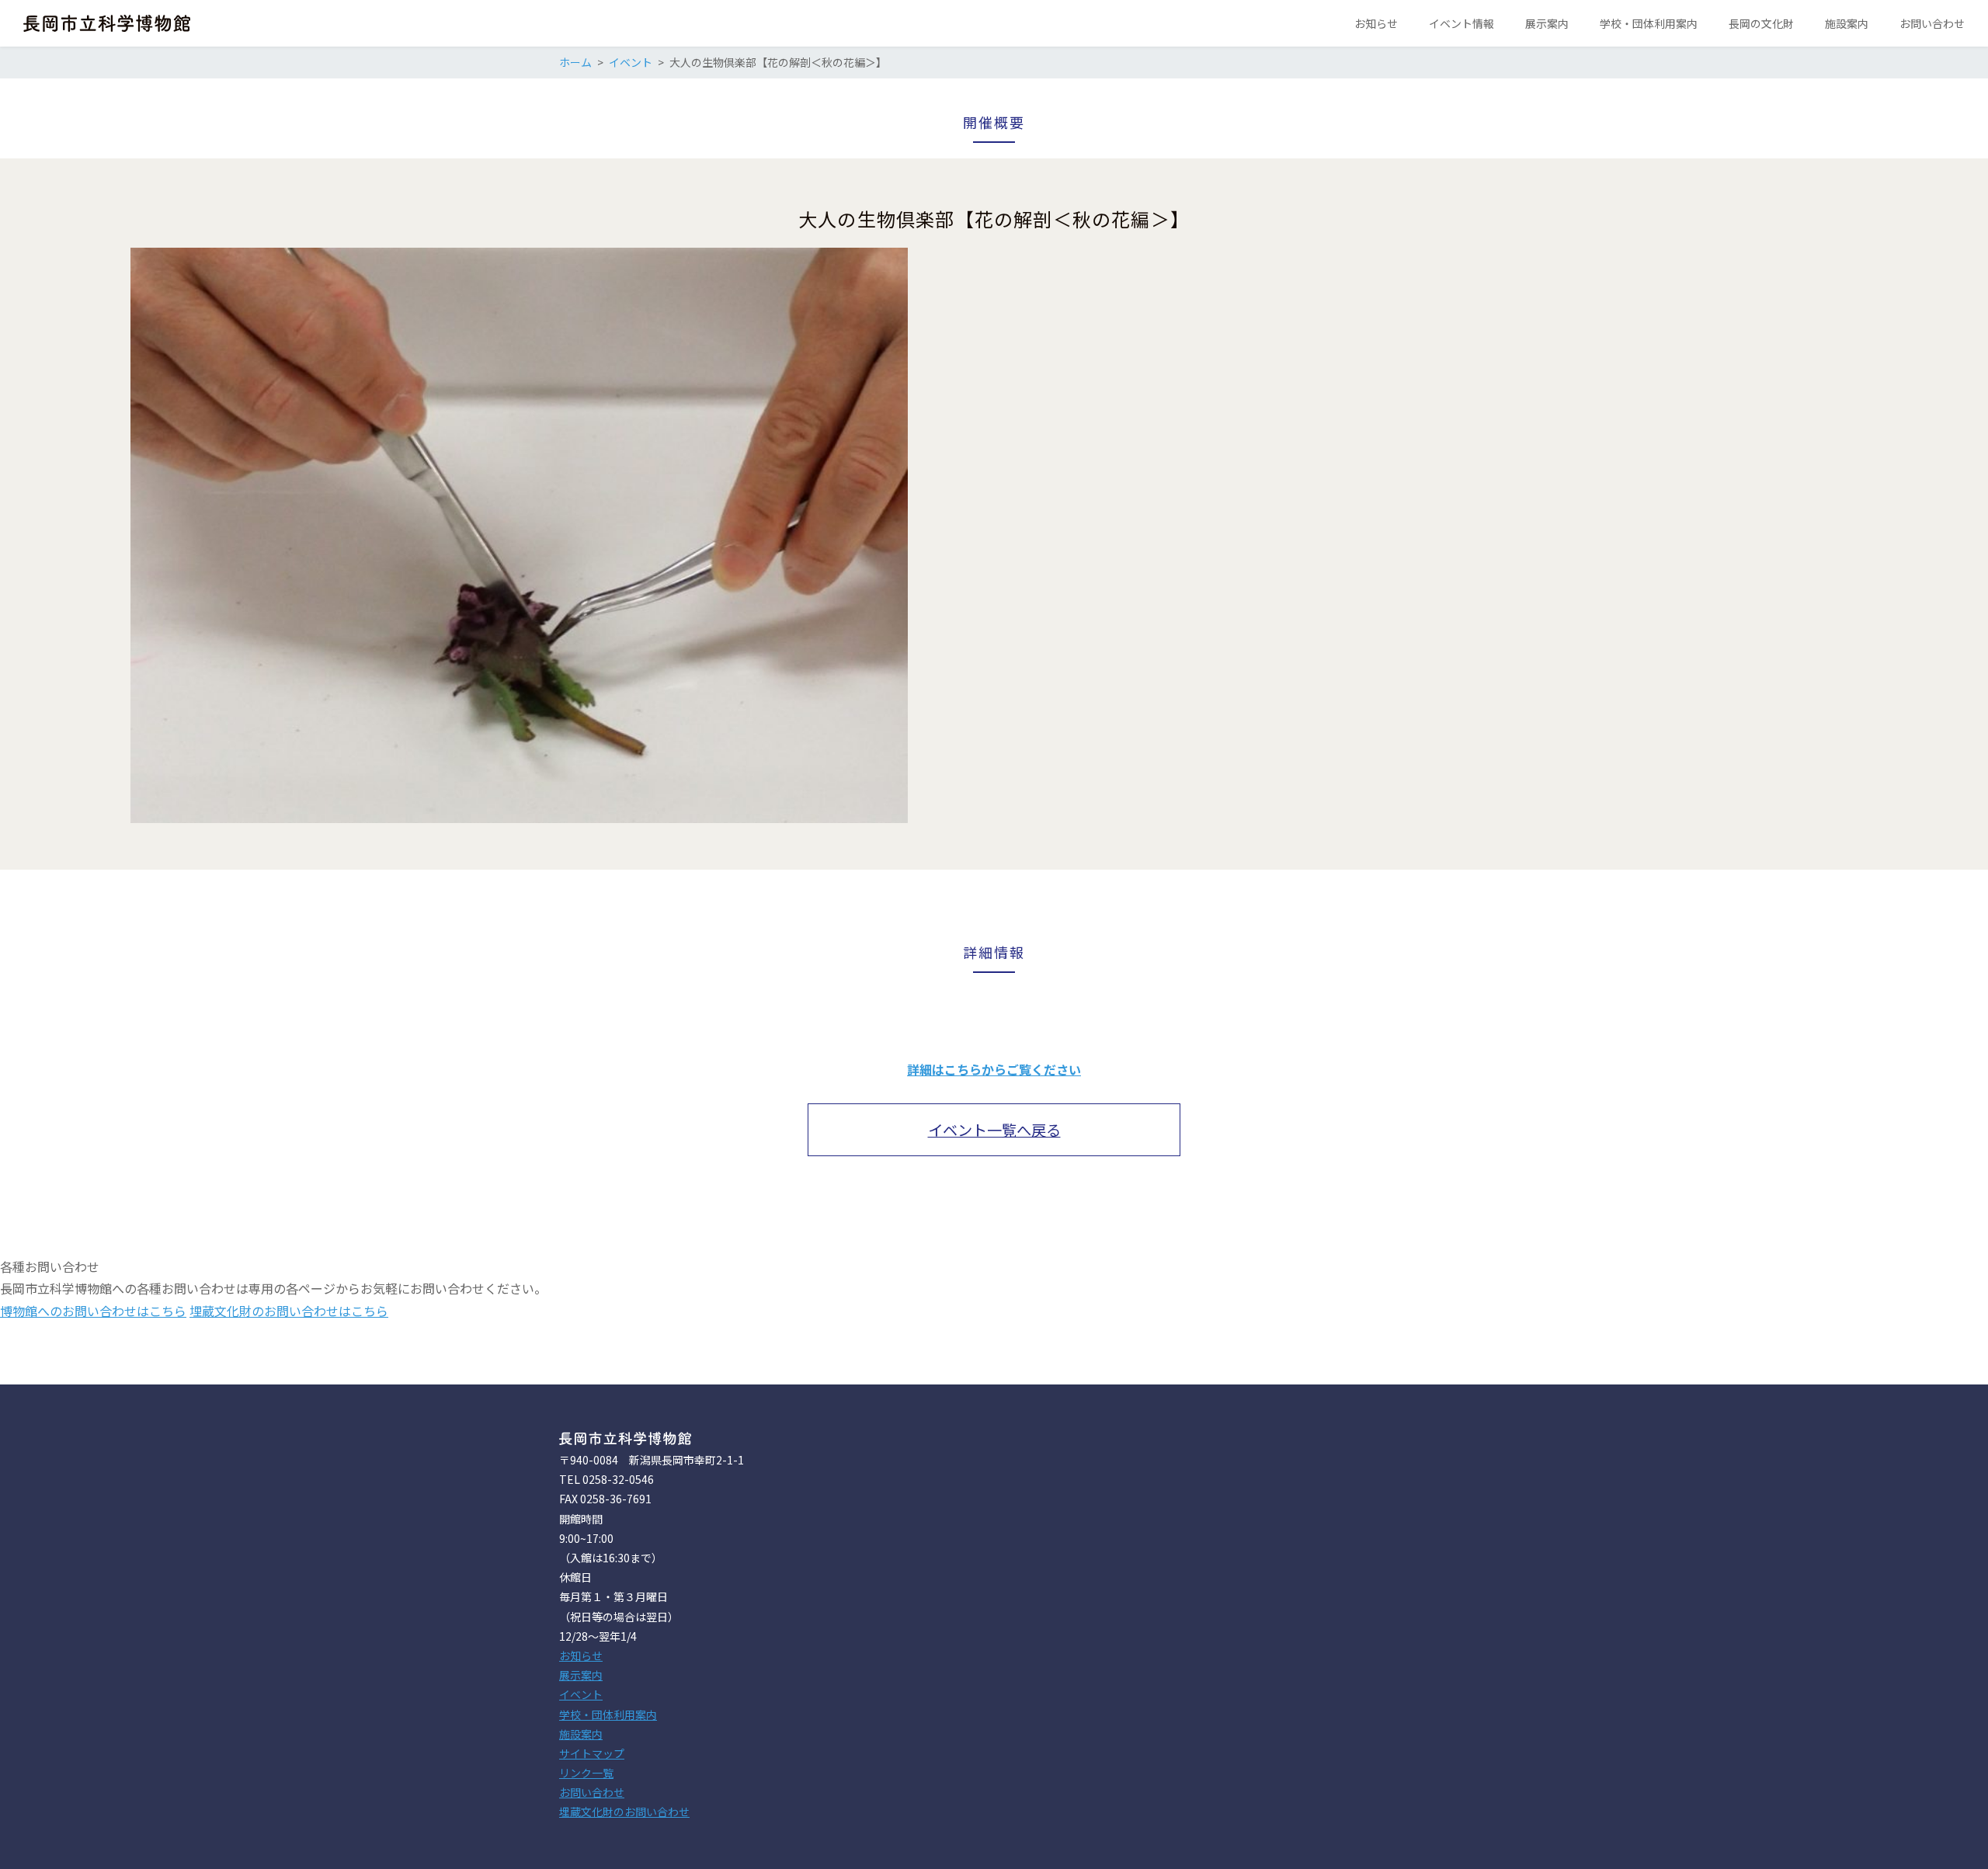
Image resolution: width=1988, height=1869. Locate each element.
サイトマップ (592, 1753)
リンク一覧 (586, 1773)
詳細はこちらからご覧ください (994, 1069)
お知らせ (581, 1655)
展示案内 (581, 1675)
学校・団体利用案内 (608, 1714)
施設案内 (581, 1734)
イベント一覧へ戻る (994, 1130)
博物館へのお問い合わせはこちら (93, 1311)
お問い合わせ (592, 1792)
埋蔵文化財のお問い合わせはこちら (289, 1311)
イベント (581, 1694)
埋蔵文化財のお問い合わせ (624, 1812)
